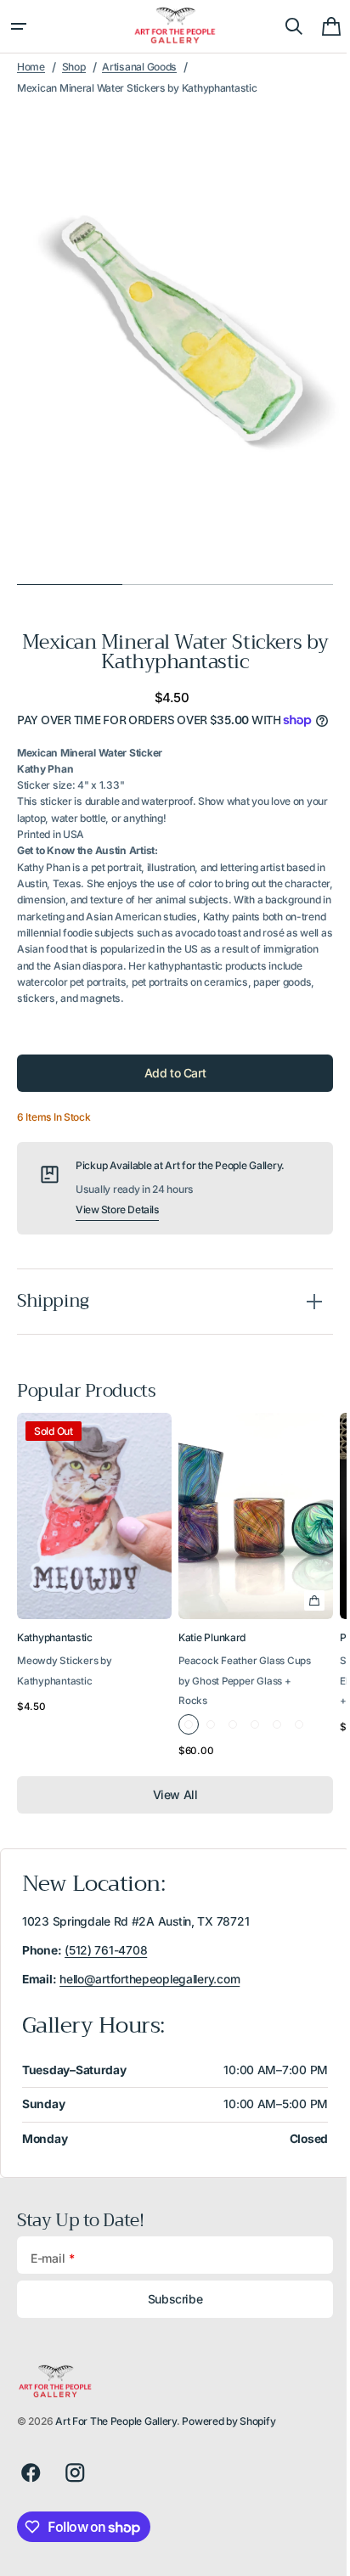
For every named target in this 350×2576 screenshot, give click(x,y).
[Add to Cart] (314, 1618)
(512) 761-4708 (106, 1967)
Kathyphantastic (55, 1655)
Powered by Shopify (229, 2439)
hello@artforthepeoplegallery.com (150, 1996)
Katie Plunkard (212, 1655)
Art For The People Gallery (116, 2439)
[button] (19, 26)
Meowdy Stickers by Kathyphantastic (65, 1688)
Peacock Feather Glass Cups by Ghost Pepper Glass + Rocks (245, 1699)
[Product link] (94, 1606)
